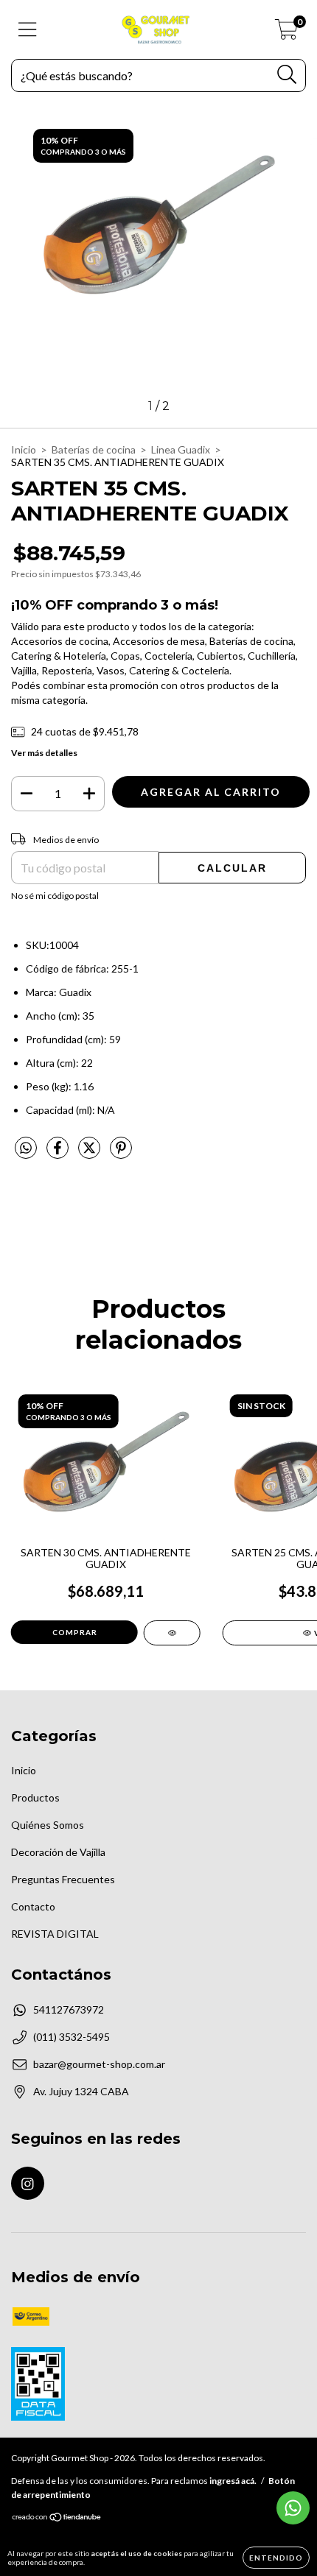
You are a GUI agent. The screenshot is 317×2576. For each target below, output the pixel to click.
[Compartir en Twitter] (90, 1153)
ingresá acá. (233, 2481)
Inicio (24, 449)
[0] (286, 33)
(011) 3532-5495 (72, 2037)
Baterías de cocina (94, 449)
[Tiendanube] (57, 2519)
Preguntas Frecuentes (63, 1879)
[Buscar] (287, 75)
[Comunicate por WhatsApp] (293, 2508)
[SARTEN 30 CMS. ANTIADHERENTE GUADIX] (172, 1633)
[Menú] (28, 29)
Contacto (33, 1906)
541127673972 (69, 2009)
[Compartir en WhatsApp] (26, 1148)
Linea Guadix (181, 449)
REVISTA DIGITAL (55, 1934)
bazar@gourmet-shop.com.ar (99, 2064)
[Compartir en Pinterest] (121, 1153)
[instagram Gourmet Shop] (28, 2183)
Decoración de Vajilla (58, 1852)
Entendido (276, 2558)
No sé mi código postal (55, 896)
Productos (35, 1797)
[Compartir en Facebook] (59, 1153)
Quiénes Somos (48, 1825)
